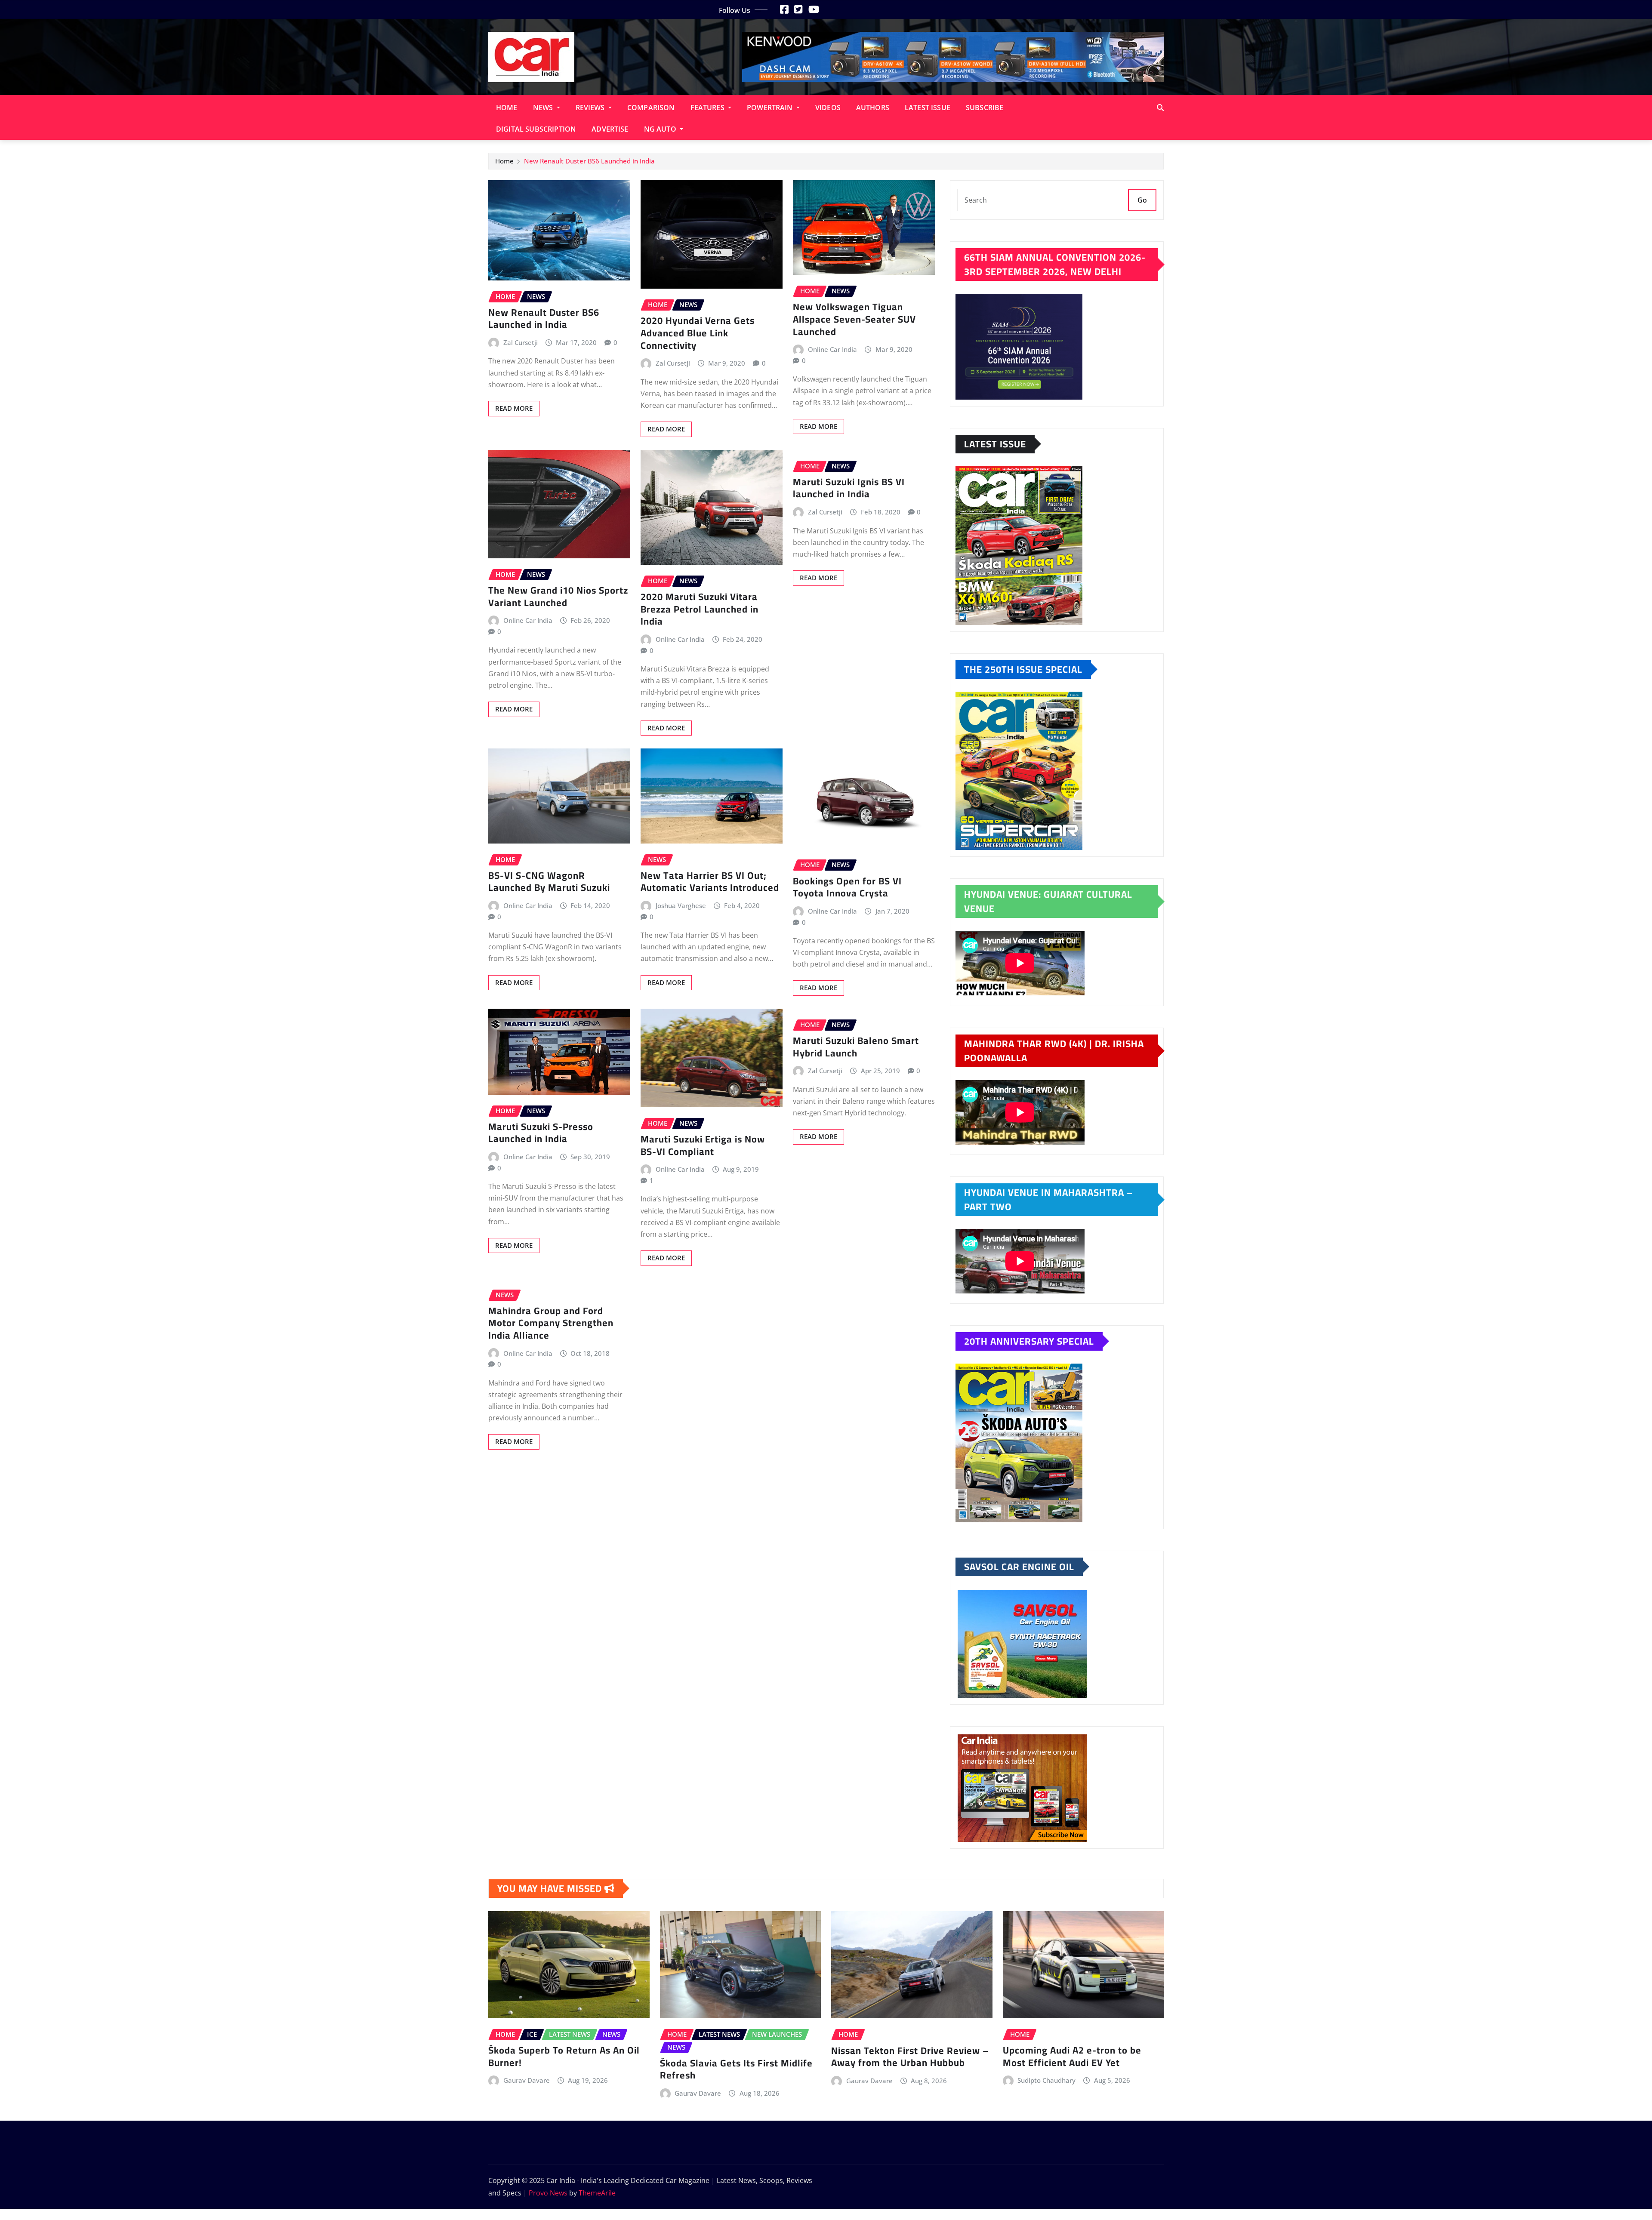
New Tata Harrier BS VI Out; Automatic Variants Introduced (710, 882)
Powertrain (771, 108)
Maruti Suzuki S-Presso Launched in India (541, 1133)
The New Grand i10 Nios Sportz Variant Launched (558, 596)
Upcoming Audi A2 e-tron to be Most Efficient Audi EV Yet (1072, 2056)
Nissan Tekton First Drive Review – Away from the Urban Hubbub (910, 2057)
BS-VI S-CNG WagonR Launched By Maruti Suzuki (549, 882)
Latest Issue (928, 108)
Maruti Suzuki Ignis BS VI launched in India (849, 488)
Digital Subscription (536, 129)
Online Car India (832, 349)
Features (708, 108)
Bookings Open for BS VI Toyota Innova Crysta (847, 887)
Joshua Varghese (681, 905)
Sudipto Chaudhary (1046, 2080)
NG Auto (661, 129)
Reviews (591, 108)
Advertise (610, 129)
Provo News (548, 2193)
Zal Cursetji (521, 342)
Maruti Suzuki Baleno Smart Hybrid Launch (856, 1047)
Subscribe (985, 108)
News (544, 108)
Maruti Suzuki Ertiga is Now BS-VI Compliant (703, 1145)
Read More (514, 408)
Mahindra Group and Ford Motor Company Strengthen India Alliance (551, 1323)
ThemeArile (597, 2193)
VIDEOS (828, 108)
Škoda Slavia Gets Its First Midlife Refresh (736, 2069)
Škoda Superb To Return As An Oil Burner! (564, 2056)
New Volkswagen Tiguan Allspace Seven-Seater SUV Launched (854, 319)
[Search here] (1160, 108)
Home (507, 108)
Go (1142, 200)
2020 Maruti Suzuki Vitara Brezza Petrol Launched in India (700, 609)
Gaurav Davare (527, 2080)
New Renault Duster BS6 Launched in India (589, 161)
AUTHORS (873, 108)
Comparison (651, 108)
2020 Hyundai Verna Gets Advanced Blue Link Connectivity (698, 333)
